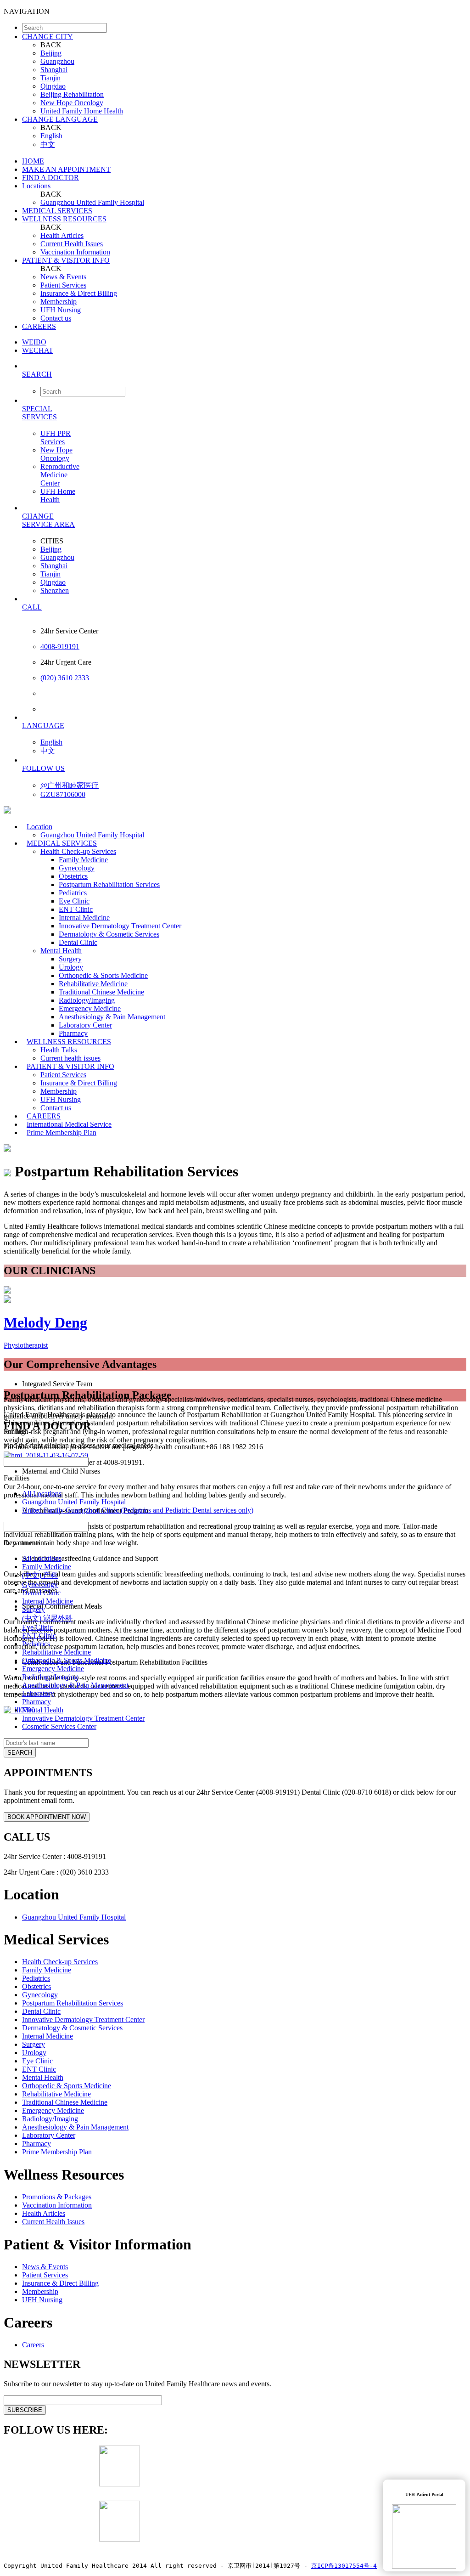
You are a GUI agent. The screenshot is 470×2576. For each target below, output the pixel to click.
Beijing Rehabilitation (72, 94)
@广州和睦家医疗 (70, 785)
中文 (48, 144)
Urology (71, 967)
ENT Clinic (76, 909)
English (51, 136)
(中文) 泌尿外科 (47, 1618)
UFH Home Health (58, 495)
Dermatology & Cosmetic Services (109, 934)
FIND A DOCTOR (50, 178)
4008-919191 (60, 647)
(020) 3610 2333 (65, 678)
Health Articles (62, 235)
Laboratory (38, 1693)
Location (39, 827)
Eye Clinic (74, 901)
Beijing (51, 53)
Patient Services (63, 285)
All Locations (42, 1494)
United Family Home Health (82, 111)
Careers (33, 2345)
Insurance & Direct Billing (79, 293)
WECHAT (38, 350)
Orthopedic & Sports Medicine (103, 975)
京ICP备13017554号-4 (344, 2566)
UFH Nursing (61, 310)
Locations (36, 186)
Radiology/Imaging (87, 1000)
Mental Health (61, 951)
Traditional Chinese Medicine (101, 992)
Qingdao (53, 86)
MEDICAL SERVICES (57, 211)
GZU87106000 (63, 794)
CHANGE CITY (48, 37)
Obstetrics (73, 876)
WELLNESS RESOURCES (64, 219)
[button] (244, 374)
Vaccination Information (75, 252)
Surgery (70, 959)
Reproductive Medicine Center (60, 475)
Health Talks (59, 1050)
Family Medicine (83, 860)
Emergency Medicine (90, 1008)
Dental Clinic (78, 942)
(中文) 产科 (40, 1575)
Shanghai (54, 70)
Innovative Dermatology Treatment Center (120, 926)
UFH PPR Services (56, 438)
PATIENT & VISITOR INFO (66, 260)
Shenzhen (55, 590)
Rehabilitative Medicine (93, 984)
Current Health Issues (72, 244)
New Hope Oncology (72, 103)
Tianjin (50, 78)
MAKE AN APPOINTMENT (66, 169)
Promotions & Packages (57, 2197)
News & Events (63, 277)
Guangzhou (57, 61)
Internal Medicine (84, 918)
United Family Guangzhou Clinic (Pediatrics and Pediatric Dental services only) (138, 1510)
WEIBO (34, 342)
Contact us (56, 318)
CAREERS (39, 326)
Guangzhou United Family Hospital (92, 202)
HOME (33, 161)
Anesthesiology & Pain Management (112, 1017)
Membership (59, 302)
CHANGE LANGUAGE (60, 119)
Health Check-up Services (78, 851)
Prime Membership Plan (62, 1133)
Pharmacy (36, 1702)
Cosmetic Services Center (59, 1726)
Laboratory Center (85, 1025)
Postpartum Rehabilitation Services (109, 884)
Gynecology (77, 868)
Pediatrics (73, 893)
